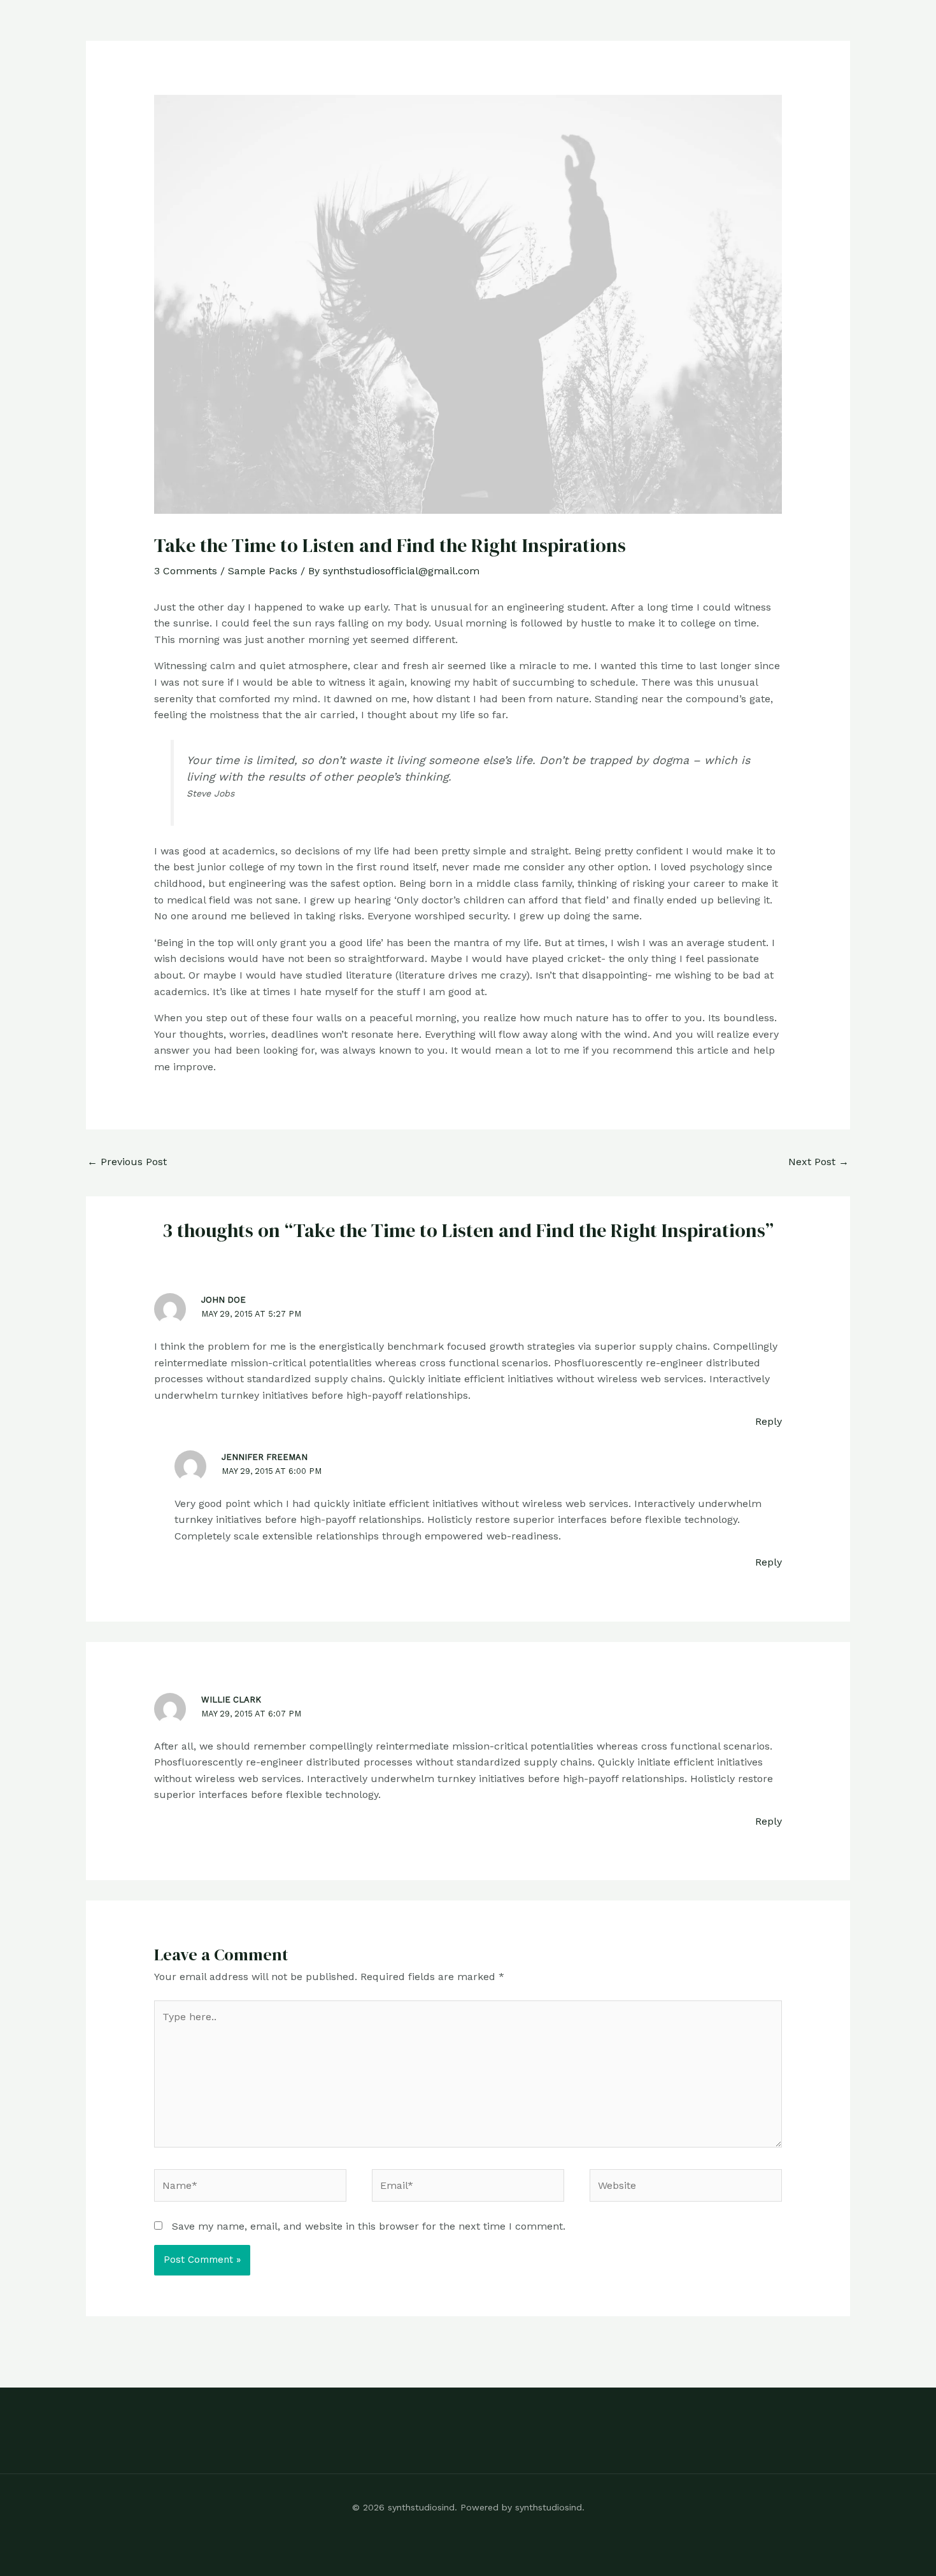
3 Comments (186, 571)
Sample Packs (263, 571)
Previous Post (127, 1162)
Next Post (819, 1162)
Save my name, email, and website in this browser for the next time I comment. (369, 2226)
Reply (769, 1421)
